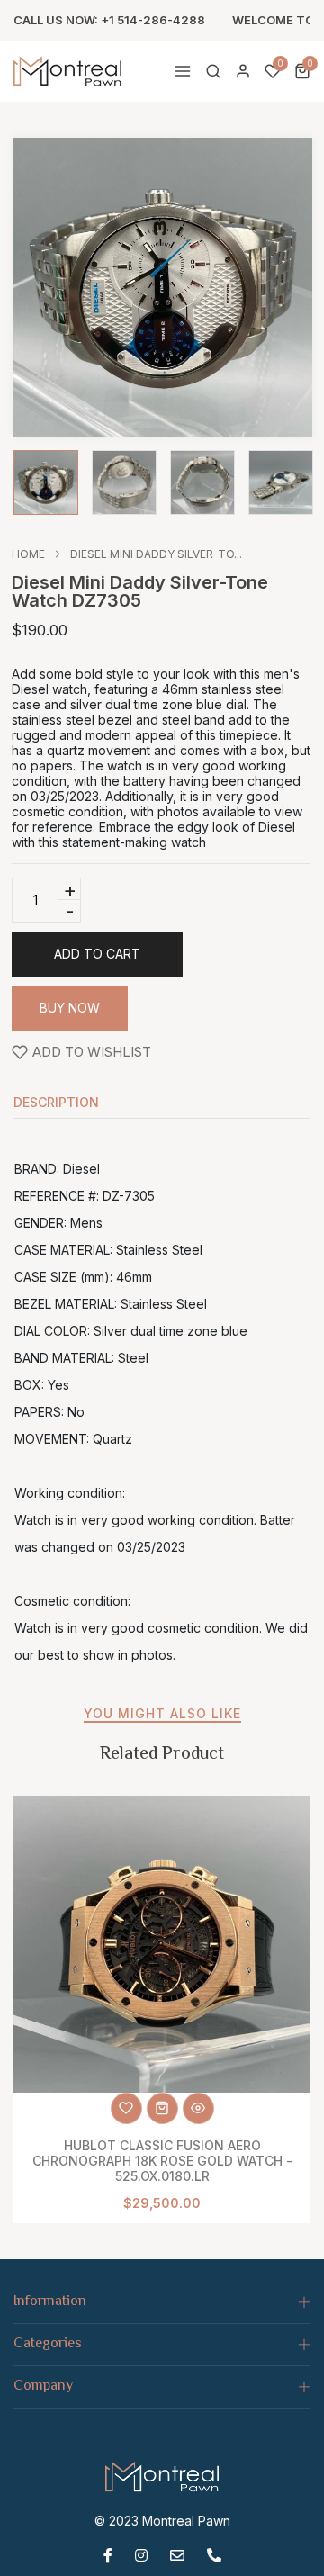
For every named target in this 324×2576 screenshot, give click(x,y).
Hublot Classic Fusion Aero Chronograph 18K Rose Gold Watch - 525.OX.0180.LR (162, 2161)
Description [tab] (56, 1103)
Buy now (70, 1008)
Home (28, 554)
